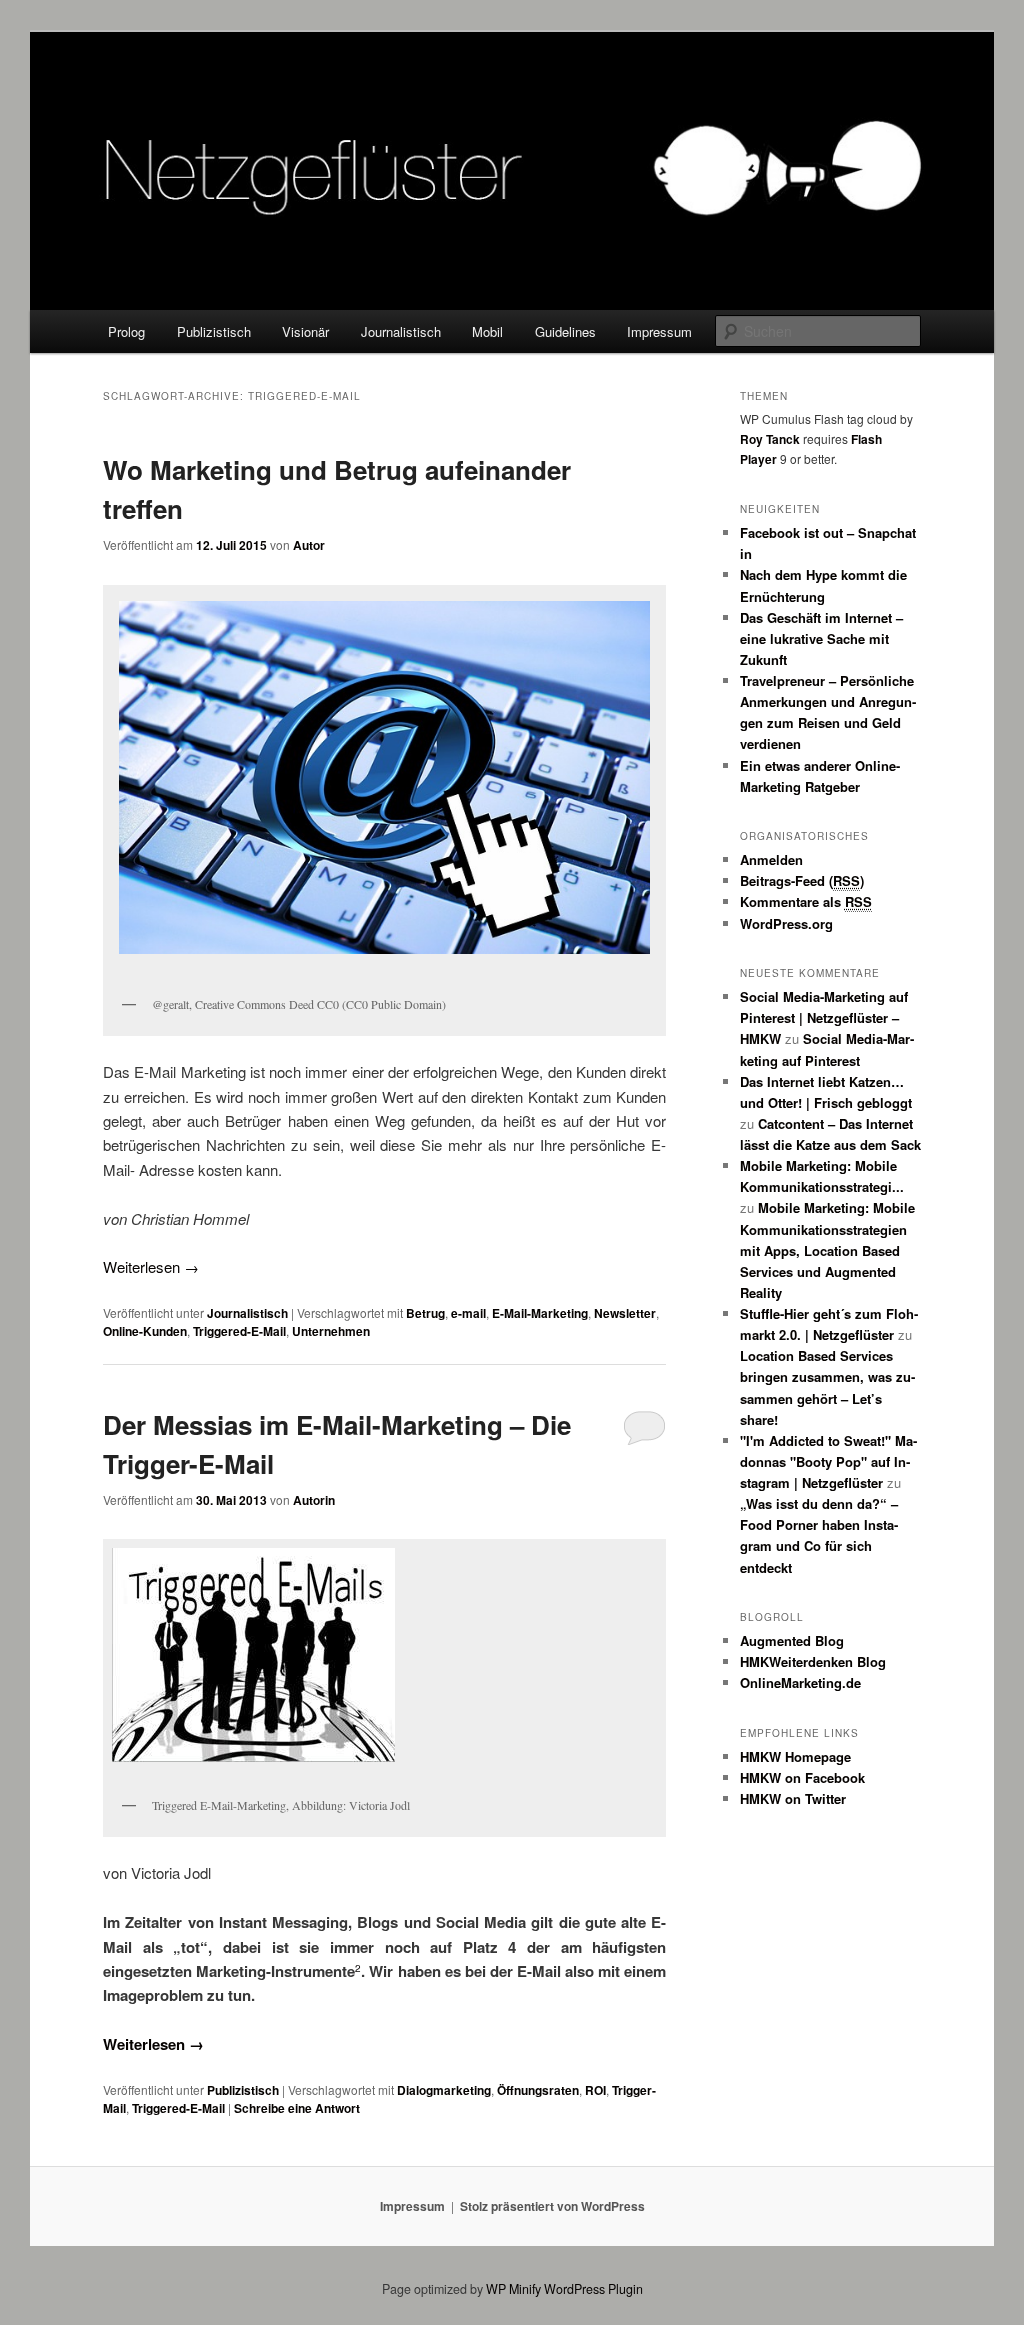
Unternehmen (331, 1331)
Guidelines (565, 331)
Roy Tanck (770, 439)
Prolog (126, 331)
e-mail (468, 1313)
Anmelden (771, 859)
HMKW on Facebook (802, 1777)
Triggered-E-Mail (239, 1331)
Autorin (314, 1500)
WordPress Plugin (593, 2289)
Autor (309, 545)
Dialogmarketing (444, 2090)
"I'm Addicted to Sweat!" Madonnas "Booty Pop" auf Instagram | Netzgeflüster (828, 1461)
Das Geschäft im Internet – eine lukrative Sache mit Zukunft (821, 638)
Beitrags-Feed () (802, 880)
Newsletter (625, 1313)
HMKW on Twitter (793, 1798)
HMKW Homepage (795, 1756)
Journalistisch (401, 331)
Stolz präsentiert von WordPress (552, 2206)
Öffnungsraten (538, 2090)
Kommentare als (806, 901)
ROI (595, 2090)
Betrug (425, 1313)
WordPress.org (786, 923)
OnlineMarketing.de (800, 1682)
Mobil (487, 331)
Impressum (659, 331)
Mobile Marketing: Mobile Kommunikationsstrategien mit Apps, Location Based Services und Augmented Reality (827, 1250)
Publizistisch (214, 331)
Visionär (305, 331)
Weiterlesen (151, 1266)
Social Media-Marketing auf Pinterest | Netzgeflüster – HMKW (824, 1017)
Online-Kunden (145, 1331)
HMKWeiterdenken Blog (813, 1661)
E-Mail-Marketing (540, 1313)
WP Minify (513, 2289)
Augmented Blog (792, 1640)
